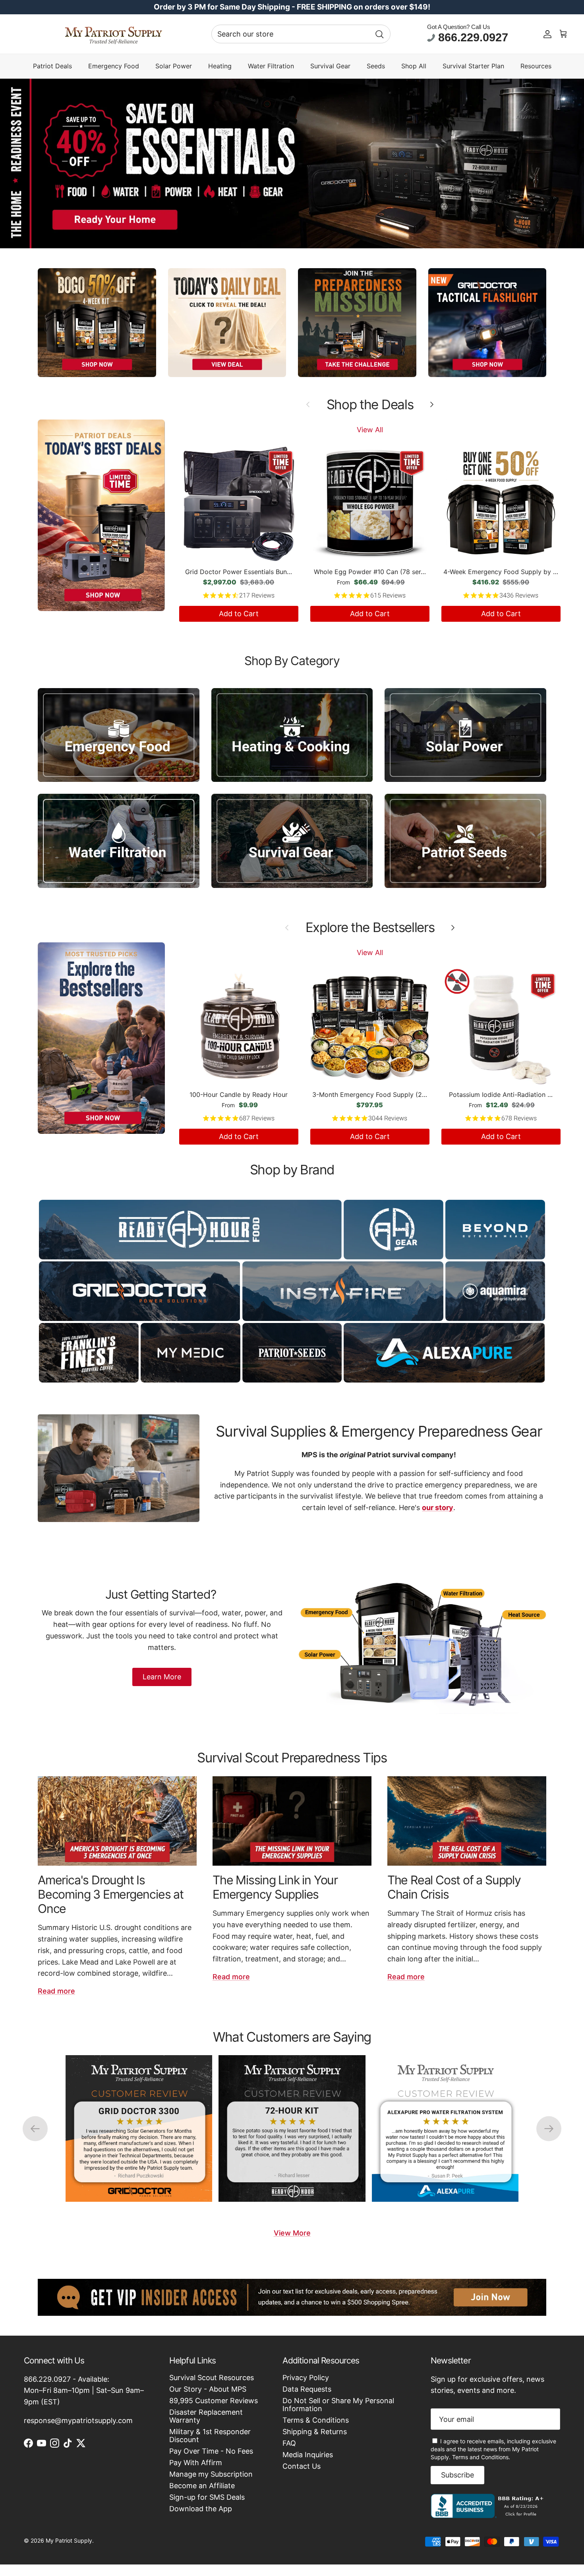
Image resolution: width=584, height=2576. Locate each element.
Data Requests (307, 2389)
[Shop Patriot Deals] (101, 515)
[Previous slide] (35, 2128)
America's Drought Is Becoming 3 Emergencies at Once (111, 1894)
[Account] (547, 34)
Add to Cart (239, 614)
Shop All (414, 66)
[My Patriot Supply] (113, 34)
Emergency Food (114, 66)
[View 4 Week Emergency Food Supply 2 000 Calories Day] (139, 2128)
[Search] (379, 34)
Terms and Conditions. (481, 2457)
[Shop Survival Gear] (292, 841)
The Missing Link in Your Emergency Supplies (275, 1887)
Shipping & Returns (315, 2432)
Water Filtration (271, 66)
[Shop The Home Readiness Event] (292, 163)
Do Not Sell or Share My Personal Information (338, 2405)
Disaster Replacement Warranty (206, 2416)
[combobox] (301, 34)
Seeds (376, 66)
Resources (536, 66)
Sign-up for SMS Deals (207, 2497)
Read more (56, 1991)
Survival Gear (330, 66)
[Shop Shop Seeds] (465, 841)
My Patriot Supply (69, 2540)
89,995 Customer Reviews (214, 2401)
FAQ (289, 2443)
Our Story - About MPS (208, 2389)
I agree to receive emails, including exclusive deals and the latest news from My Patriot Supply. (493, 2449)
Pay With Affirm (196, 2463)
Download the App (201, 2509)
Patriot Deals (52, 66)
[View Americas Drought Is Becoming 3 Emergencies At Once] (117, 1821)
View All (370, 430)
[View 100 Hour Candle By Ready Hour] (445, 2128)
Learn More (162, 1677)
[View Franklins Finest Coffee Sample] (292, 2128)
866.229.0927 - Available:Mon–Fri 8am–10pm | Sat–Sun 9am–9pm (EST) (84, 2391)
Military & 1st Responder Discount (210, 2436)
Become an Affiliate (202, 2486)
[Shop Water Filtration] (119, 841)
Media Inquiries (308, 2455)
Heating (220, 66)
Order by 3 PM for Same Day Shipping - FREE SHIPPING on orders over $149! (292, 7)
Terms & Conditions (316, 2420)
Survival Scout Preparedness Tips (292, 1758)
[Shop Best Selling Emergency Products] (101, 1038)
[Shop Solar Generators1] (465, 735)
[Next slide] (549, 2128)
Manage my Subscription (211, 2474)
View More (292, 2233)
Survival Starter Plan (473, 66)
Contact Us (302, 2466)
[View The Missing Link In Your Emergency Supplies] (292, 1821)
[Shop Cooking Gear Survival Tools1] (292, 735)
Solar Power (174, 66)
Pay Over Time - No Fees (211, 2451)
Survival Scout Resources (212, 2378)
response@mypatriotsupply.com (78, 2420)
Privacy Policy (306, 2378)
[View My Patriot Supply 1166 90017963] (489, 2515)
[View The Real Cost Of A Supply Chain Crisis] (467, 1821)
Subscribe (457, 2475)
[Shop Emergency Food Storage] (119, 735)
